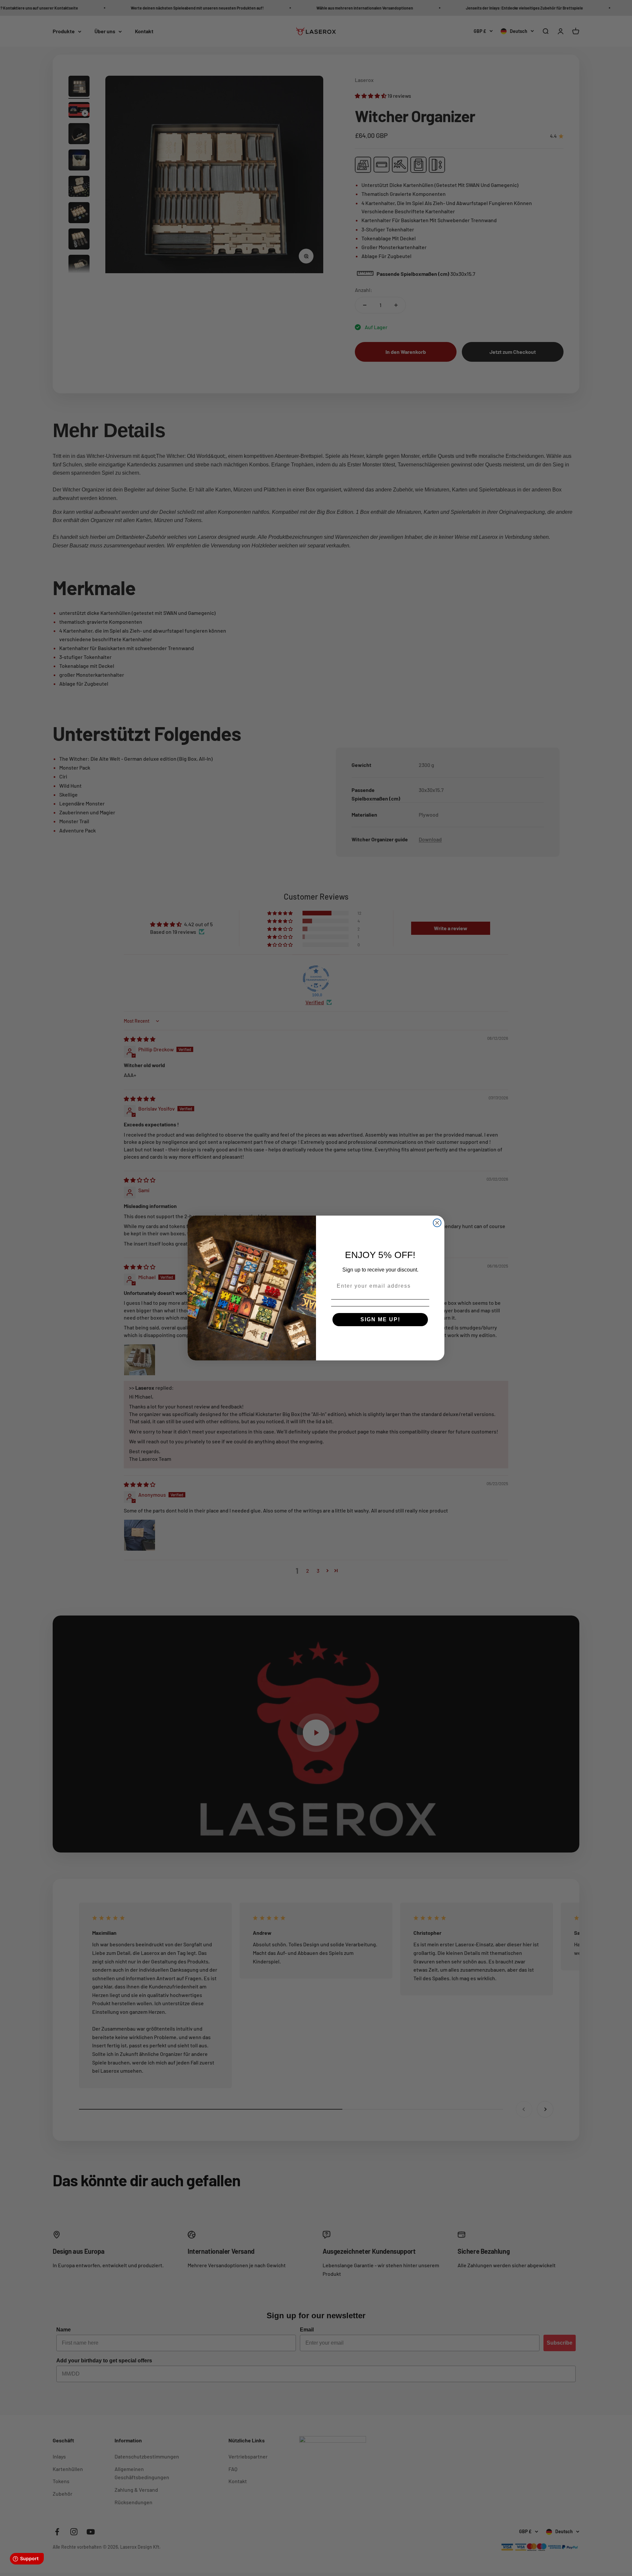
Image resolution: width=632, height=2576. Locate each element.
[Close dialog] (437, 1223)
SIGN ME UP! (380, 1319)
